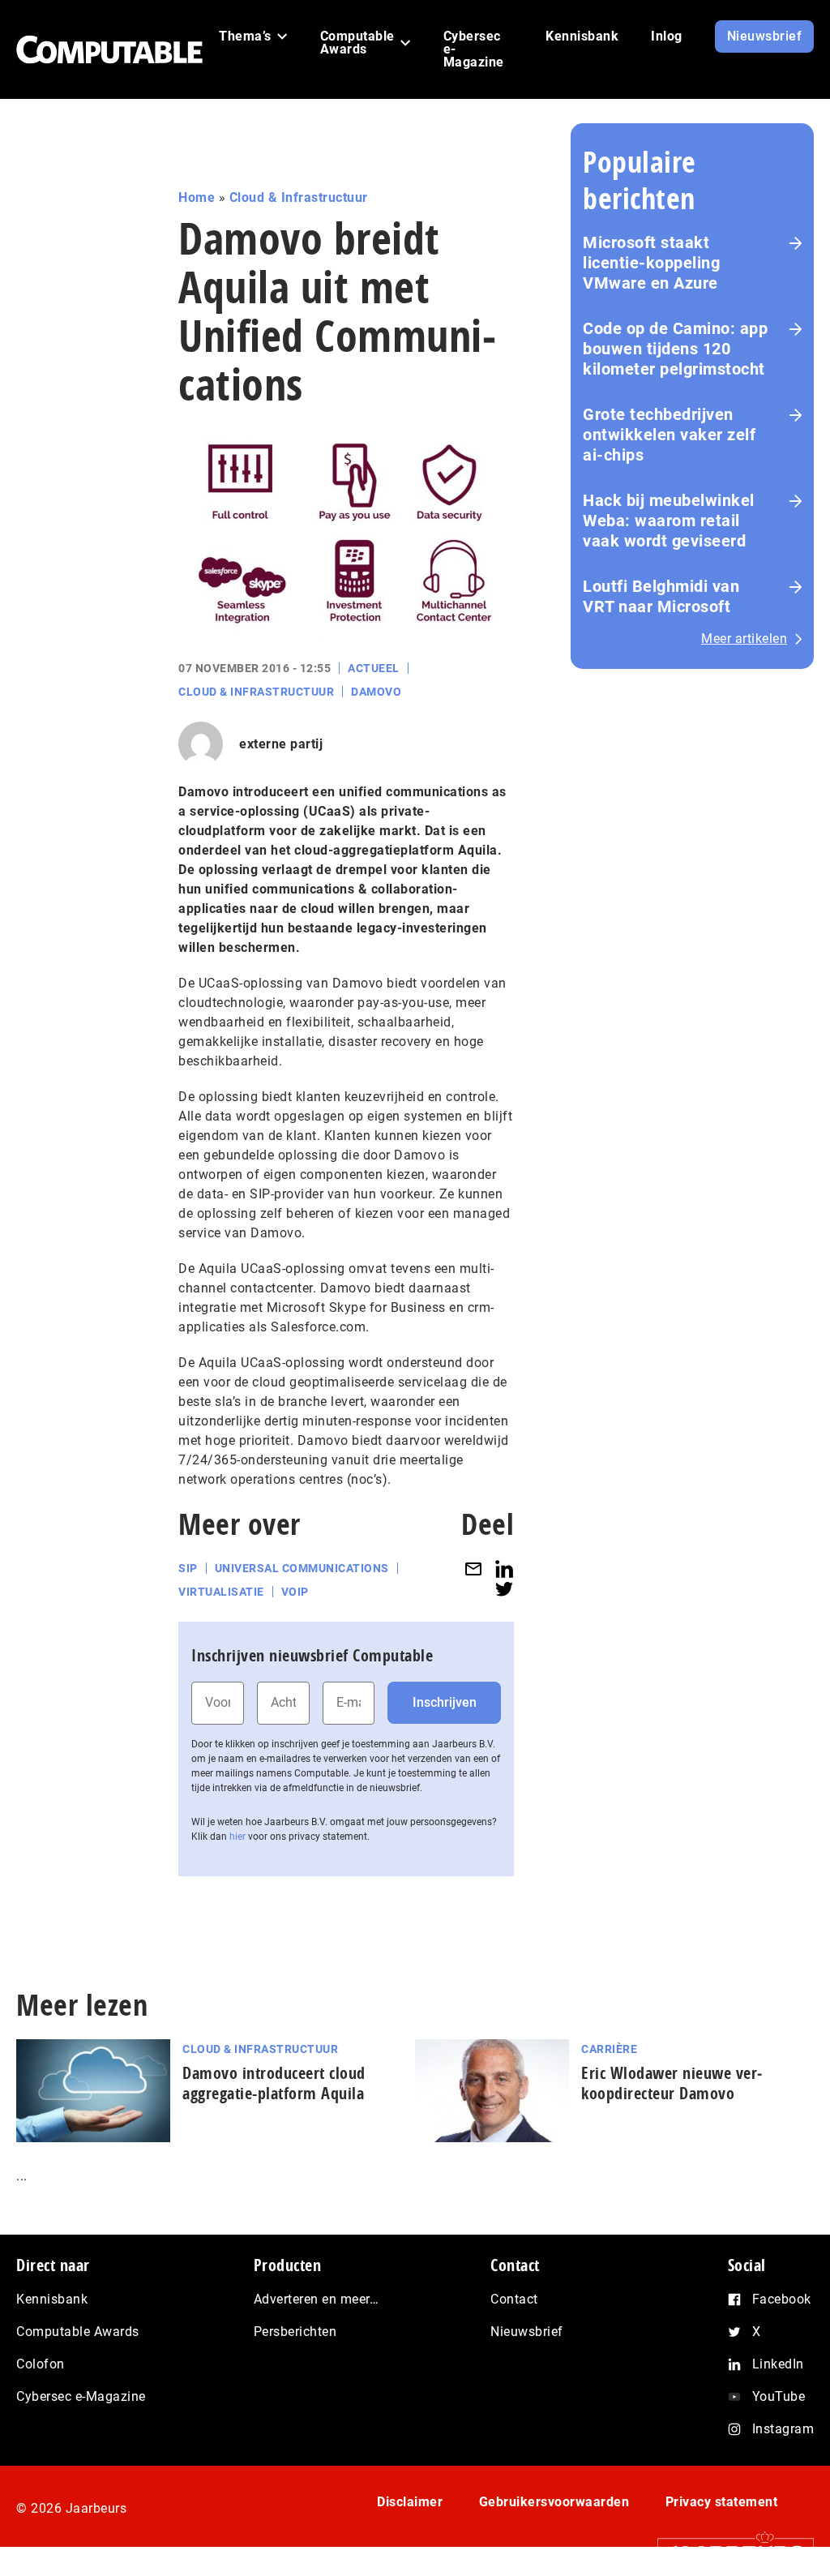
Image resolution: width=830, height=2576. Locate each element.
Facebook (782, 2299)
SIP (188, 1568)
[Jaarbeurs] (727, 2552)
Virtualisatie (221, 1592)
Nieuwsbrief (527, 2332)
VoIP (295, 1592)
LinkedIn (778, 2364)
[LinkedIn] (504, 1569)
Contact (514, 2299)
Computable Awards (78, 2332)
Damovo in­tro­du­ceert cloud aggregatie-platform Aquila (274, 2083)
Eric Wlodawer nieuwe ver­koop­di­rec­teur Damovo (672, 2083)
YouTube (779, 2396)
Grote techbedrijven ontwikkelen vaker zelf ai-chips (669, 435)
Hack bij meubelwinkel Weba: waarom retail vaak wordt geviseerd (669, 521)
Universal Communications (302, 1568)
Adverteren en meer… (317, 2299)
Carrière (609, 2049)
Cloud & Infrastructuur (299, 197)
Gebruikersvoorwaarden (554, 2502)
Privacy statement (722, 2502)
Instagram (783, 2429)
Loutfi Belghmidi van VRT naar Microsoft (661, 596)
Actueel (374, 668)
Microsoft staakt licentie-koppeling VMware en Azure (651, 263)
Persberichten (295, 2332)
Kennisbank (52, 2299)
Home (197, 197)
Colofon (41, 2364)
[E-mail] (473, 1569)
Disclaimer (410, 2502)
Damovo (376, 692)
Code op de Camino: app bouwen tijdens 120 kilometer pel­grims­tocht (675, 349)
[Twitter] (504, 1589)
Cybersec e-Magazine (81, 2396)
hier (237, 1837)
